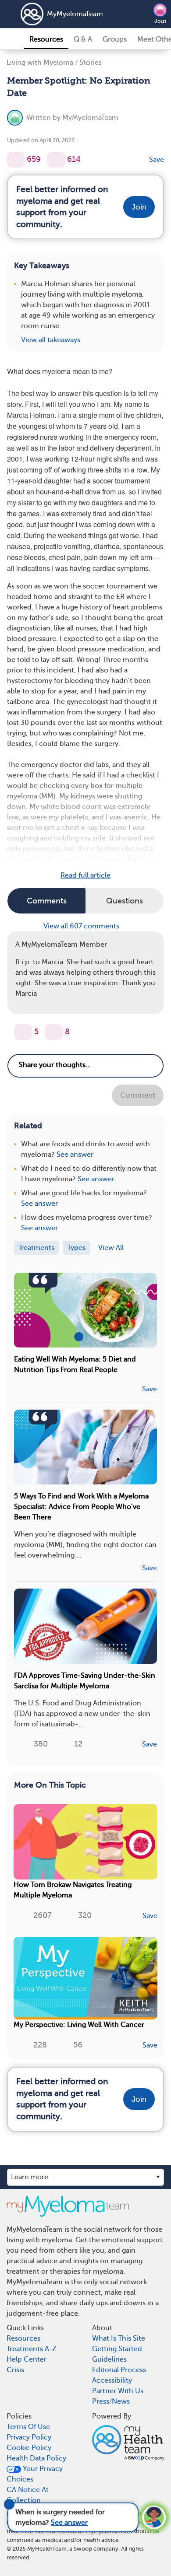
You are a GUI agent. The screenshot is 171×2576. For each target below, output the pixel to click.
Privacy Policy (29, 2437)
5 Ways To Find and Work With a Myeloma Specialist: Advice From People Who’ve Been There (81, 1507)
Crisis (15, 2370)
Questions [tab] (125, 901)
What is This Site (119, 2338)
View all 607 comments (82, 926)
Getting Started (117, 2349)
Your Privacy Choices (35, 2474)
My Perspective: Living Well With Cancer (79, 2025)
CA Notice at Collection (28, 2495)
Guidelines (109, 2359)
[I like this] (16, 160)
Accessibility (112, 2380)
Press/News (111, 2401)
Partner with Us (118, 2391)
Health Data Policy (36, 2458)
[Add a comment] (56, 160)
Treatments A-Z (32, 2349)
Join (160, 21)
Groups (115, 39)
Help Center (27, 2359)
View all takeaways (51, 340)
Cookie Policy (29, 2448)
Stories (91, 63)
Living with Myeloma (40, 63)
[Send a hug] (54, 1032)
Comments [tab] (47, 901)
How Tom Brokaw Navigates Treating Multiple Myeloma (73, 1890)
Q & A (83, 39)
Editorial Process (119, 2370)
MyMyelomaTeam (75, 14)
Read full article (85, 875)
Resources (46, 39)
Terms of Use (28, 2427)
